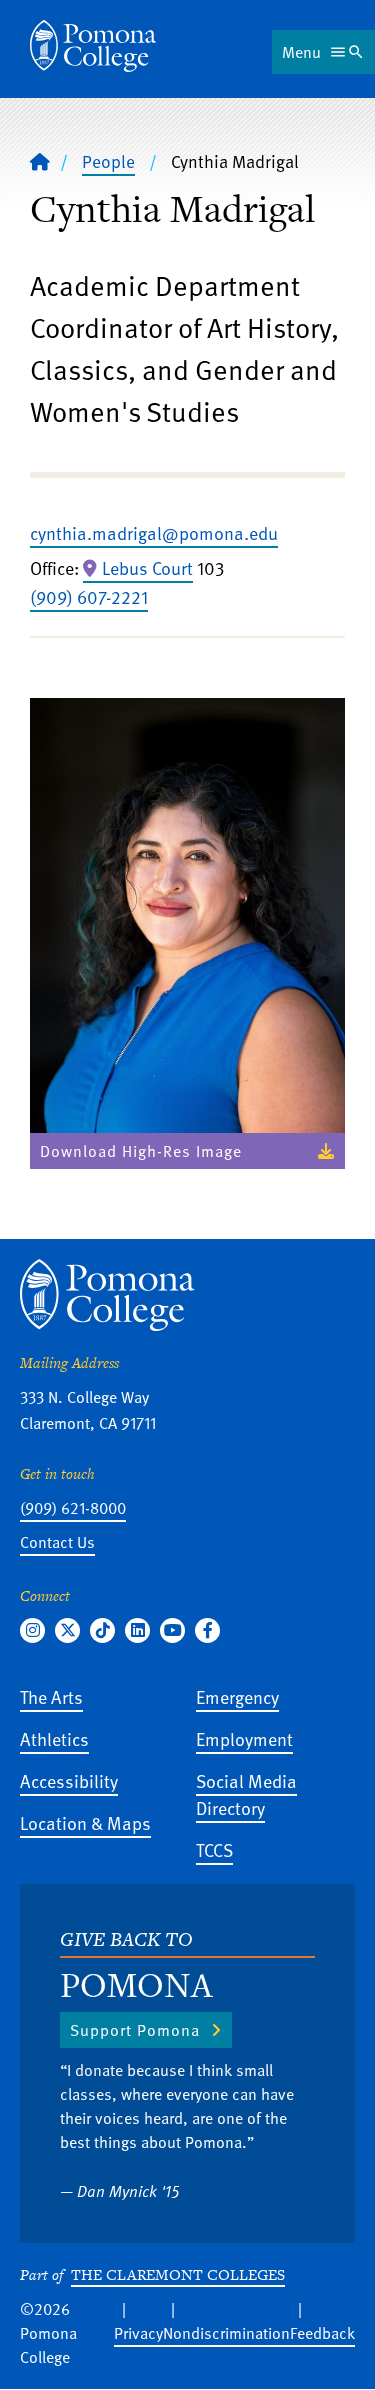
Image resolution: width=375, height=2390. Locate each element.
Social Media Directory (246, 1794)
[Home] (93, 46)
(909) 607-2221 (89, 596)
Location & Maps (85, 1822)
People (108, 161)
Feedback (322, 2333)
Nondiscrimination (226, 2333)
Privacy (138, 2333)
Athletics (54, 1738)
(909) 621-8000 (73, 1508)
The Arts (51, 1696)
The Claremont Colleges (178, 2274)
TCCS (214, 1849)
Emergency (237, 1696)
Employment (244, 1738)
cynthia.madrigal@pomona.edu (154, 532)
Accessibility (69, 1780)
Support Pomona (135, 2030)
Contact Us (57, 1542)
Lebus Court (147, 567)
